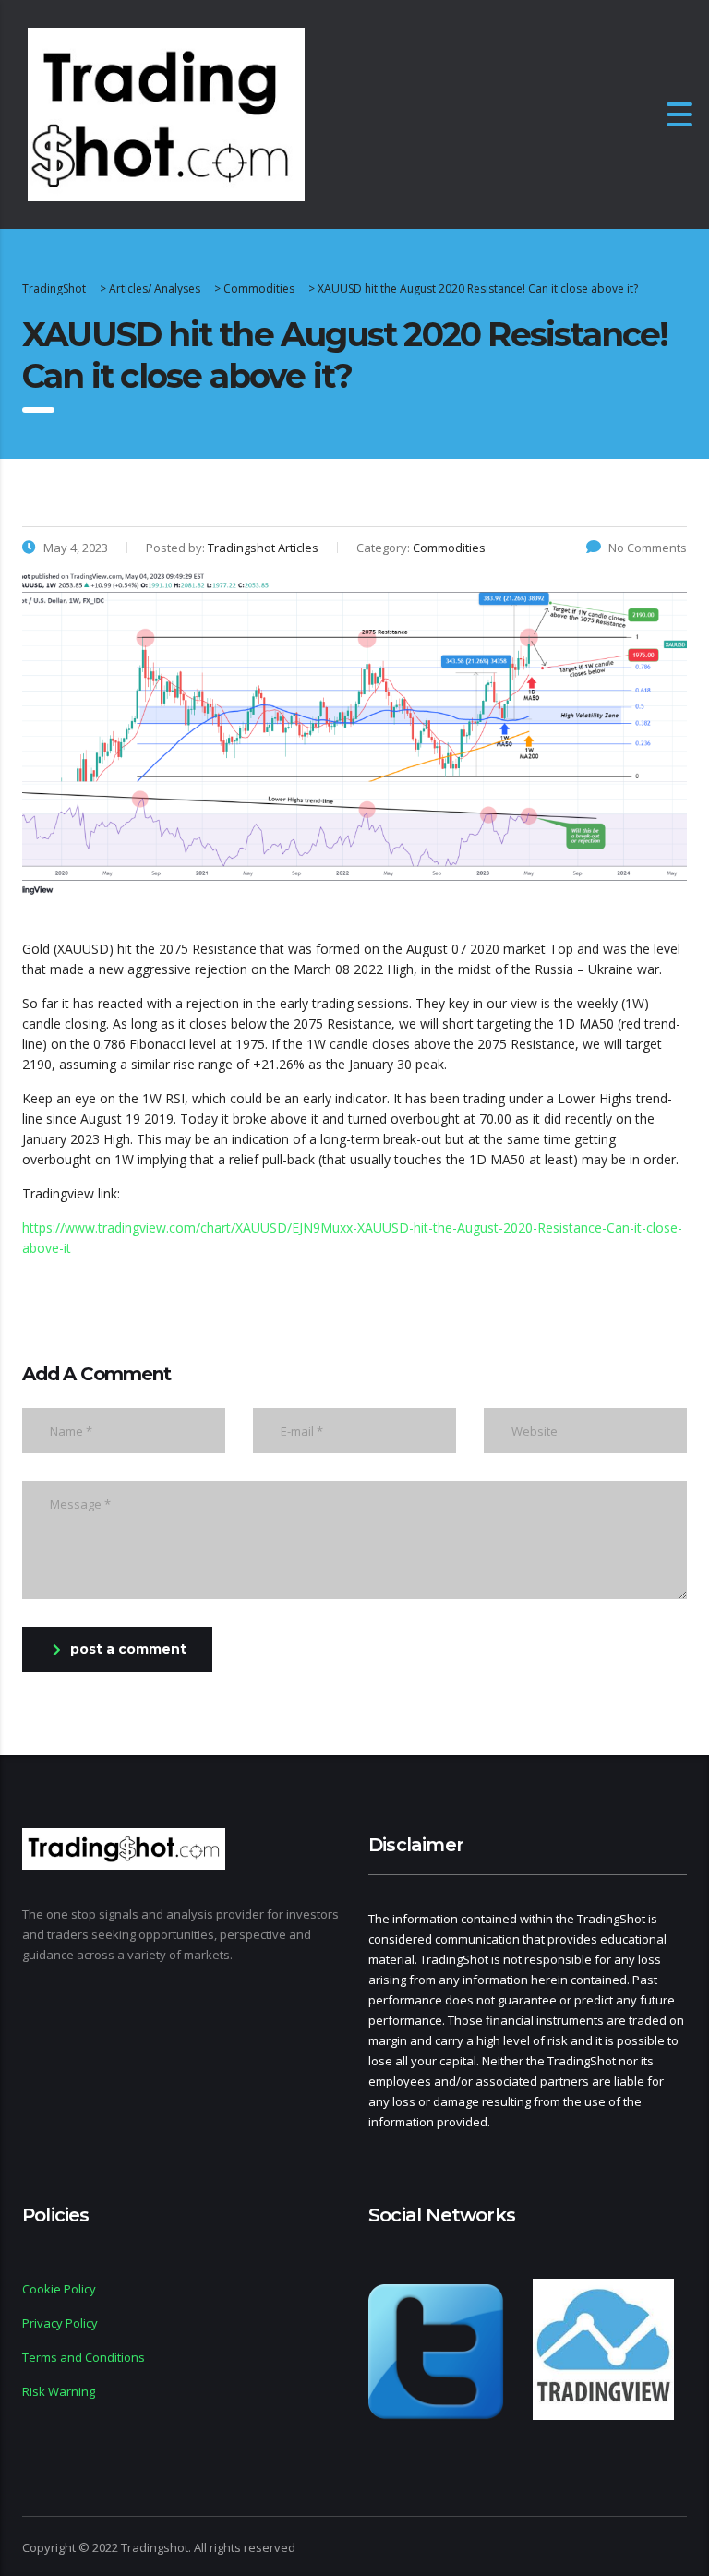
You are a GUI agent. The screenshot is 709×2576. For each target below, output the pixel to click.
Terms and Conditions (84, 2357)
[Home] (166, 113)
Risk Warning (59, 2391)
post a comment (128, 1649)
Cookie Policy (59, 2289)
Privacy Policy (60, 2323)
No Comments (648, 548)
